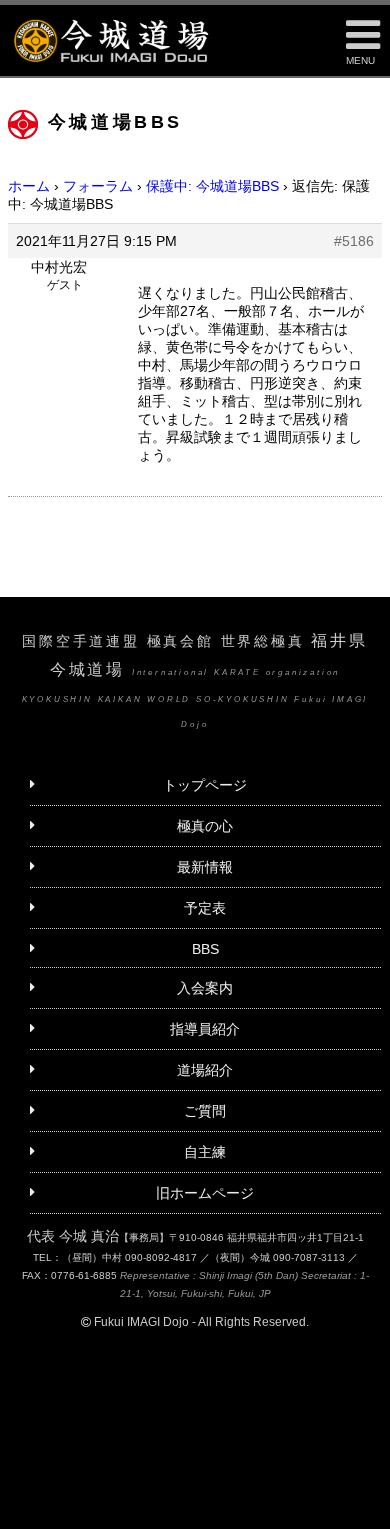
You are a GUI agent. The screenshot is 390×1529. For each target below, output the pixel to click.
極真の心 (205, 826)
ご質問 (205, 1111)
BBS (205, 949)
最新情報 (205, 867)
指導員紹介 (205, 1029)
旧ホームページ (205, 1193)
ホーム (29, 186)
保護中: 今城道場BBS (212, 186)
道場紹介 (205, 1070)
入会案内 (205, 988)
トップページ (205, 785)
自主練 (205, 1152)
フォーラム (98, 186)
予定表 (205, 908)
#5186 (354, 241)
